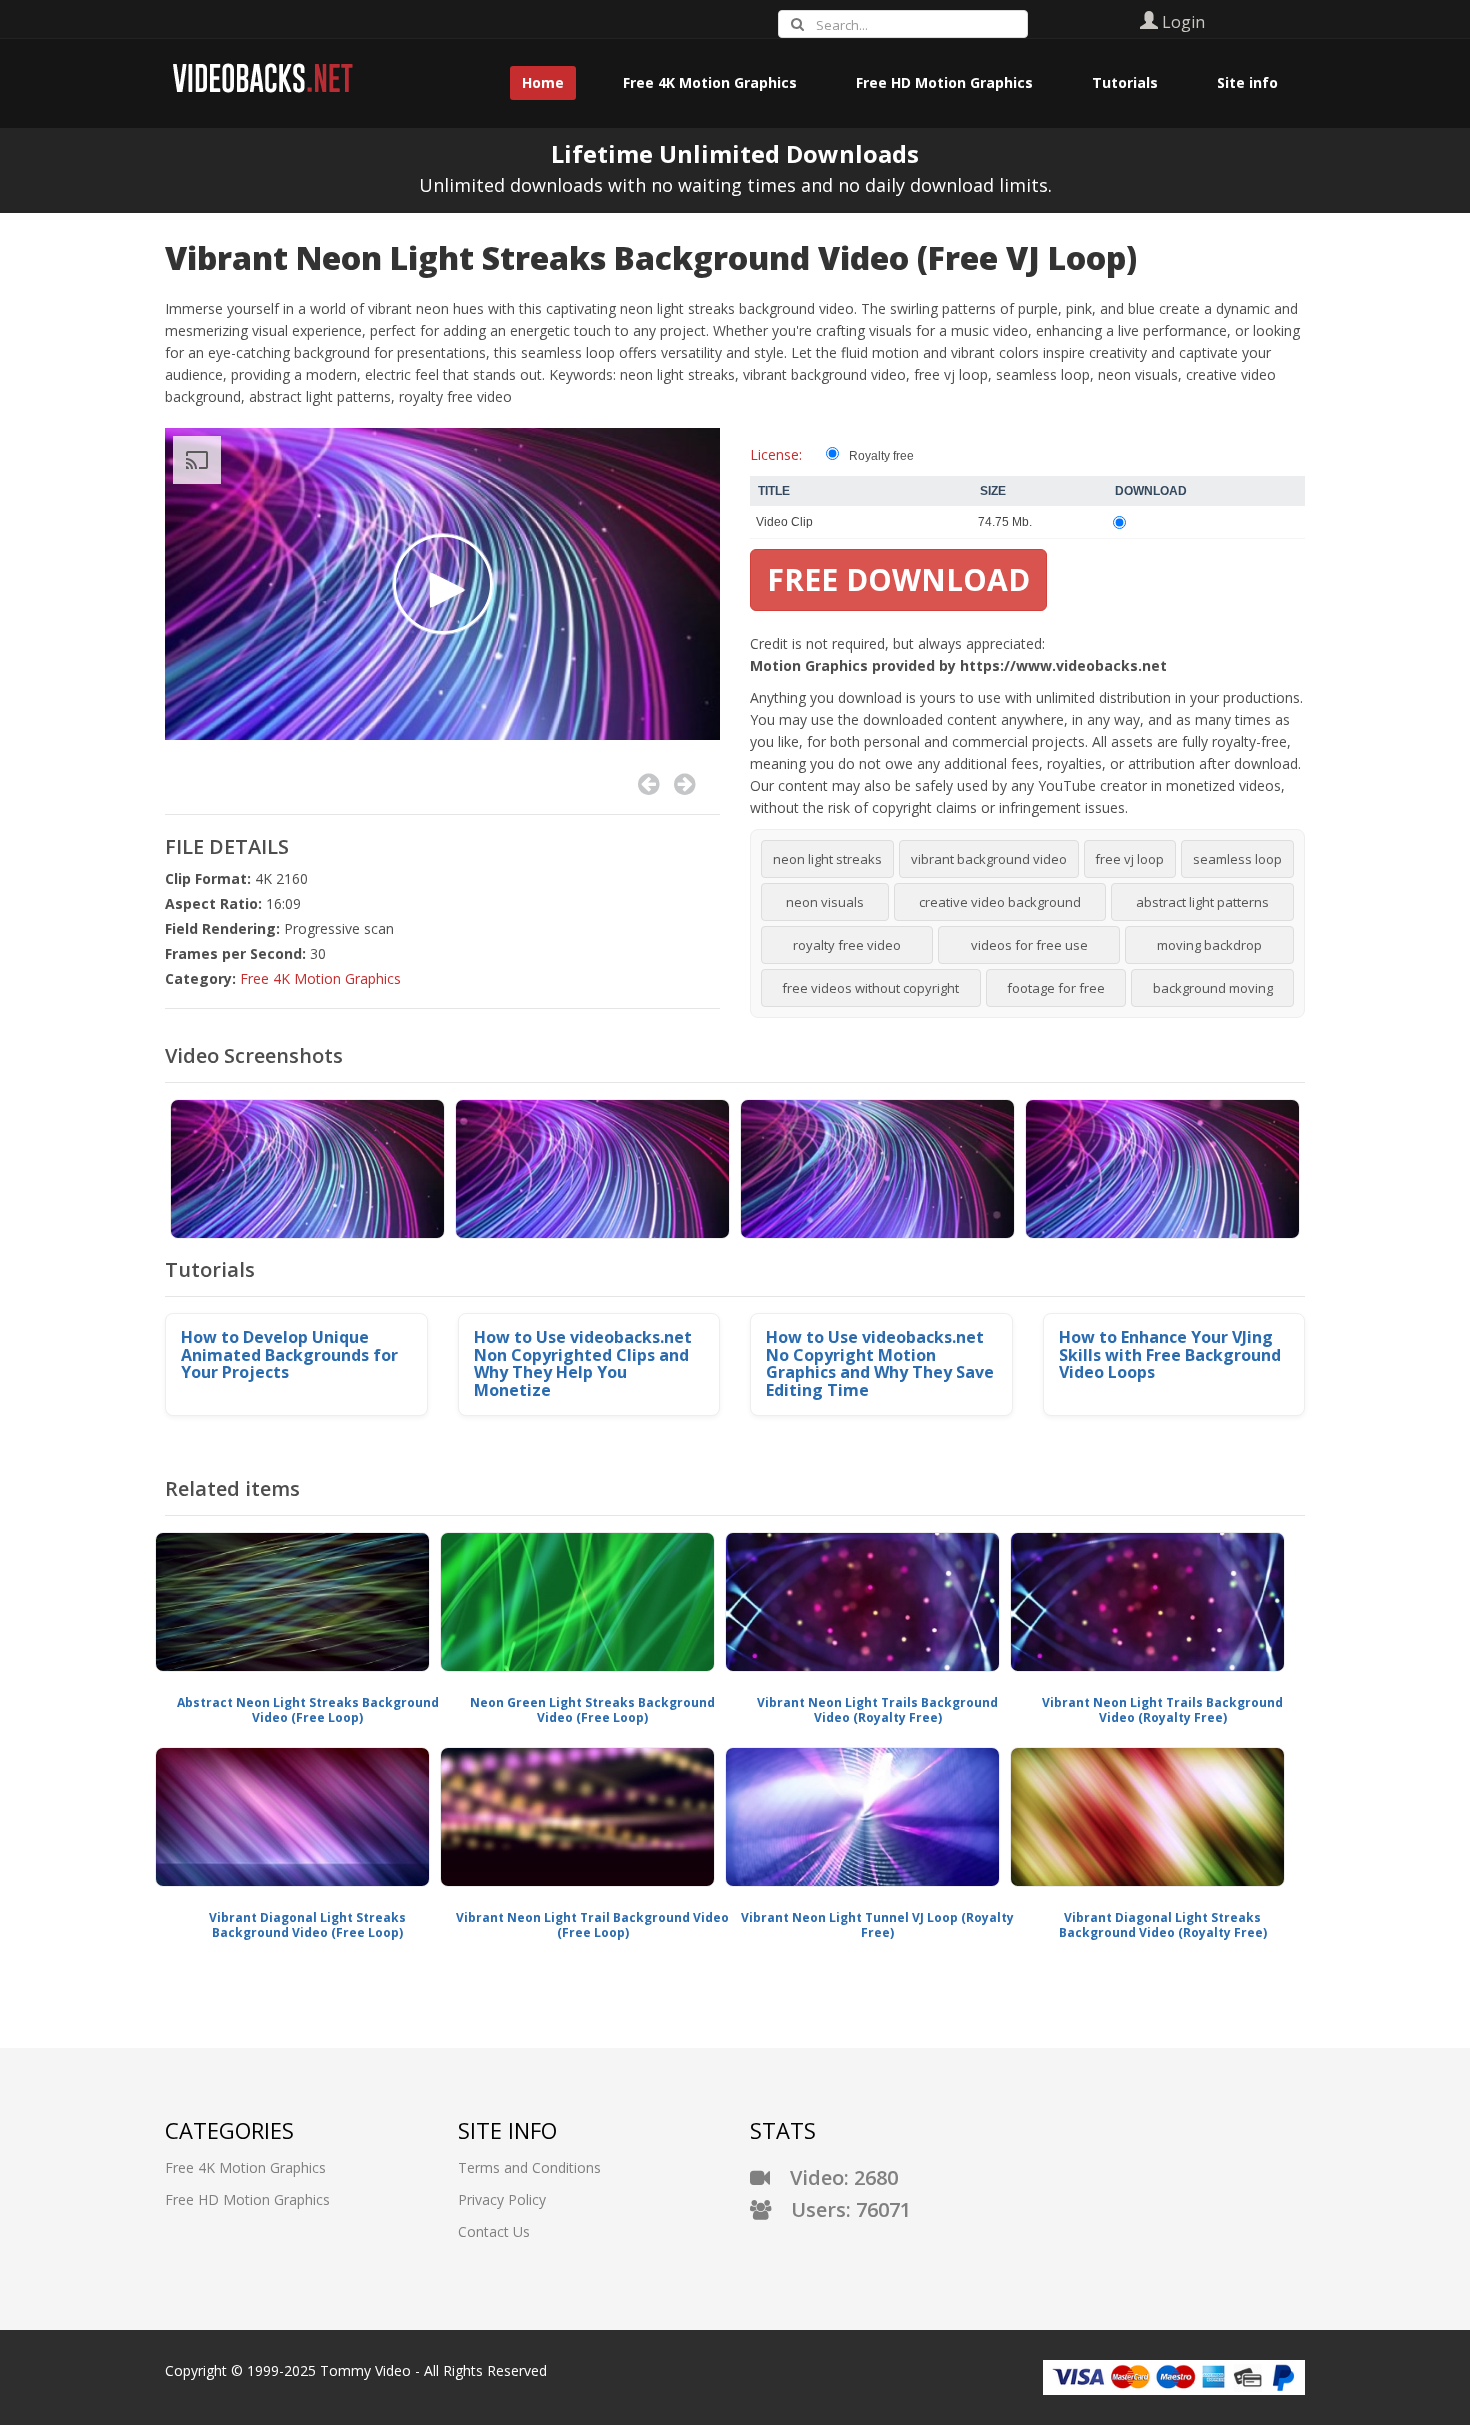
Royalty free (881, 456)
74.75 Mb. (1005, 522)
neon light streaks (827, 859)
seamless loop (1237, 859)
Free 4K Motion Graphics (320, 978)
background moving (1213, 988)
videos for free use (1029, 945)
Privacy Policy (502, 2199)
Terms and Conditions (529, 2167)
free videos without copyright (870, 988)
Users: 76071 (841, 2209)
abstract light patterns (1202, 902)
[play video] (443, 584)
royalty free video (847, 945)
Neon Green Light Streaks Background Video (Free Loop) (592, 1710)
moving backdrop (1209, 945)
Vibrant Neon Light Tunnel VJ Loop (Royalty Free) (877, 1925)
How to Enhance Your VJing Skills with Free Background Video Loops (1170, 1354)
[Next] (684, 784)
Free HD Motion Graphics (247, 2199)
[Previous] (648, 784)
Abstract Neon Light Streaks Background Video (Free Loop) (308, 1710)
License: (776, 454)
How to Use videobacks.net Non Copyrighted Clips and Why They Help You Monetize (583, 1363)
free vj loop (1129, 859)
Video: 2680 (834, 2177)
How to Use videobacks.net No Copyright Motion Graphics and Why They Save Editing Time (880, 1363)
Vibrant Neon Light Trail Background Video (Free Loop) (592, 1925)
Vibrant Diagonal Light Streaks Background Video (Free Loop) (307, 1925)
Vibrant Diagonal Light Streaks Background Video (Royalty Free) (1163, 1925)
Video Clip (784, 522)
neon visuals (825, 902)
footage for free (1056, 988)
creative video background (1000, 902)
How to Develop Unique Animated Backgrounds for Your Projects (289, 1354)
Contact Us (494, 2231)
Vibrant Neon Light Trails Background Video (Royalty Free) (877, 1710)
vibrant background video (989, 859)
